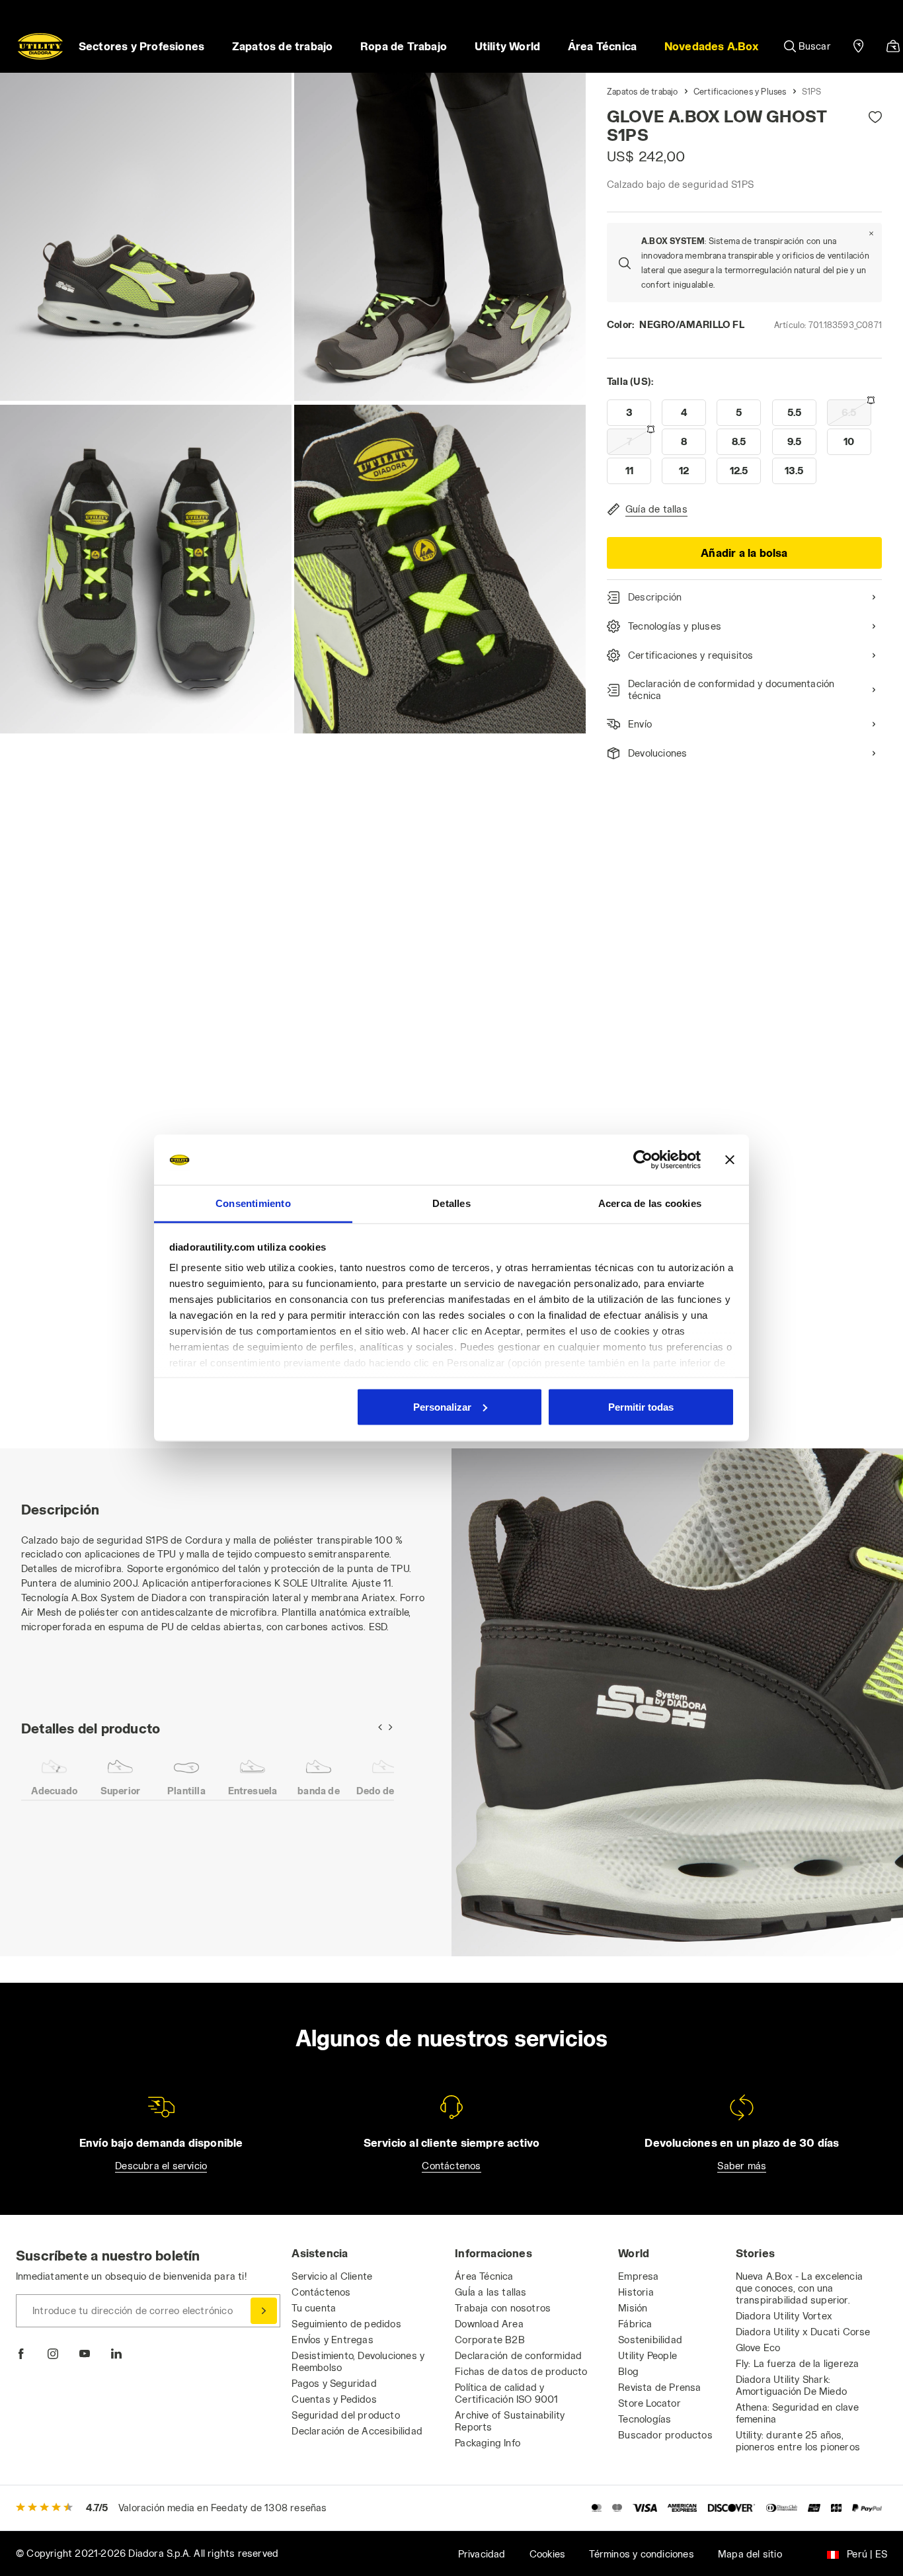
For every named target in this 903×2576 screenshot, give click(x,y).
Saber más (742, 2166)
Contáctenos (451, 2166)
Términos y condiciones (641, 2554)
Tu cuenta (314, 2308)
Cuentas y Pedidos (334, 2399)
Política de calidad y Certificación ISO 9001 (506, 2393)
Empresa (638, 2276)
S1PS (812, 91)
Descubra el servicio (161, 2166)
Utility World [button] (508, 46)
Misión (633, 2308)
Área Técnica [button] (602, 46)
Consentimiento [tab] (253, 1203)
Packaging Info (488, 2443)
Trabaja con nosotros (503, 2308)
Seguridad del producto (345, 2415)
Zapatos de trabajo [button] (283, 46)
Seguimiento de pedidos (346, 2324)
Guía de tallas (656, 509)
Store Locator (649, 2403)
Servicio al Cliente (332, 2276)
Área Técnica (484, 2276)
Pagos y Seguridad (334, 2383)
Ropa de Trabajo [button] (404, 46)
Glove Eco (758, 2347)
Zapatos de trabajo (643, 91)
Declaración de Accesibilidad (357, 2431)
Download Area (489, 2324)
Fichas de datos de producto (521, 2371)
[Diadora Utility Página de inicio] (40, 46)
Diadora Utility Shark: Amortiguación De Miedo (791, 2385)
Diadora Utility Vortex (784, 2316)
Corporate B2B (490, 2340)
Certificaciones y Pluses (740, 91)
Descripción (655, 597)
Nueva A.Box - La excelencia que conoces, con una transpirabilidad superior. (799, 2288)
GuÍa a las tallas (491, 2292)
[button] (711, 46)
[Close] (871, 233)
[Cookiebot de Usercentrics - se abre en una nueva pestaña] (643, 1160)
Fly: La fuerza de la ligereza (798, 2363)
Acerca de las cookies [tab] (650, 1203)
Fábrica (635, 2324)
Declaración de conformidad (518, 2355)
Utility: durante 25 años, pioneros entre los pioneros (798, 2441)
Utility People (648, 2355)
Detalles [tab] (451, 1203)
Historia (636, 2292)
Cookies (547, 2554)
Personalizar (442, 1406)
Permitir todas (641, 1406)
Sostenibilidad (650, 2340)
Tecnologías (645, 2419)
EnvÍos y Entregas (332, 2340)
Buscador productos (665, 2435)
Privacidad (482, 2554)
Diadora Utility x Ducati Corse (803, 2332)
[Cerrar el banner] (730, 1160)
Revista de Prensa (659, 2387)
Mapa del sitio (750, 2554)
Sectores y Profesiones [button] (141, 46)
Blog (628, 2371)
